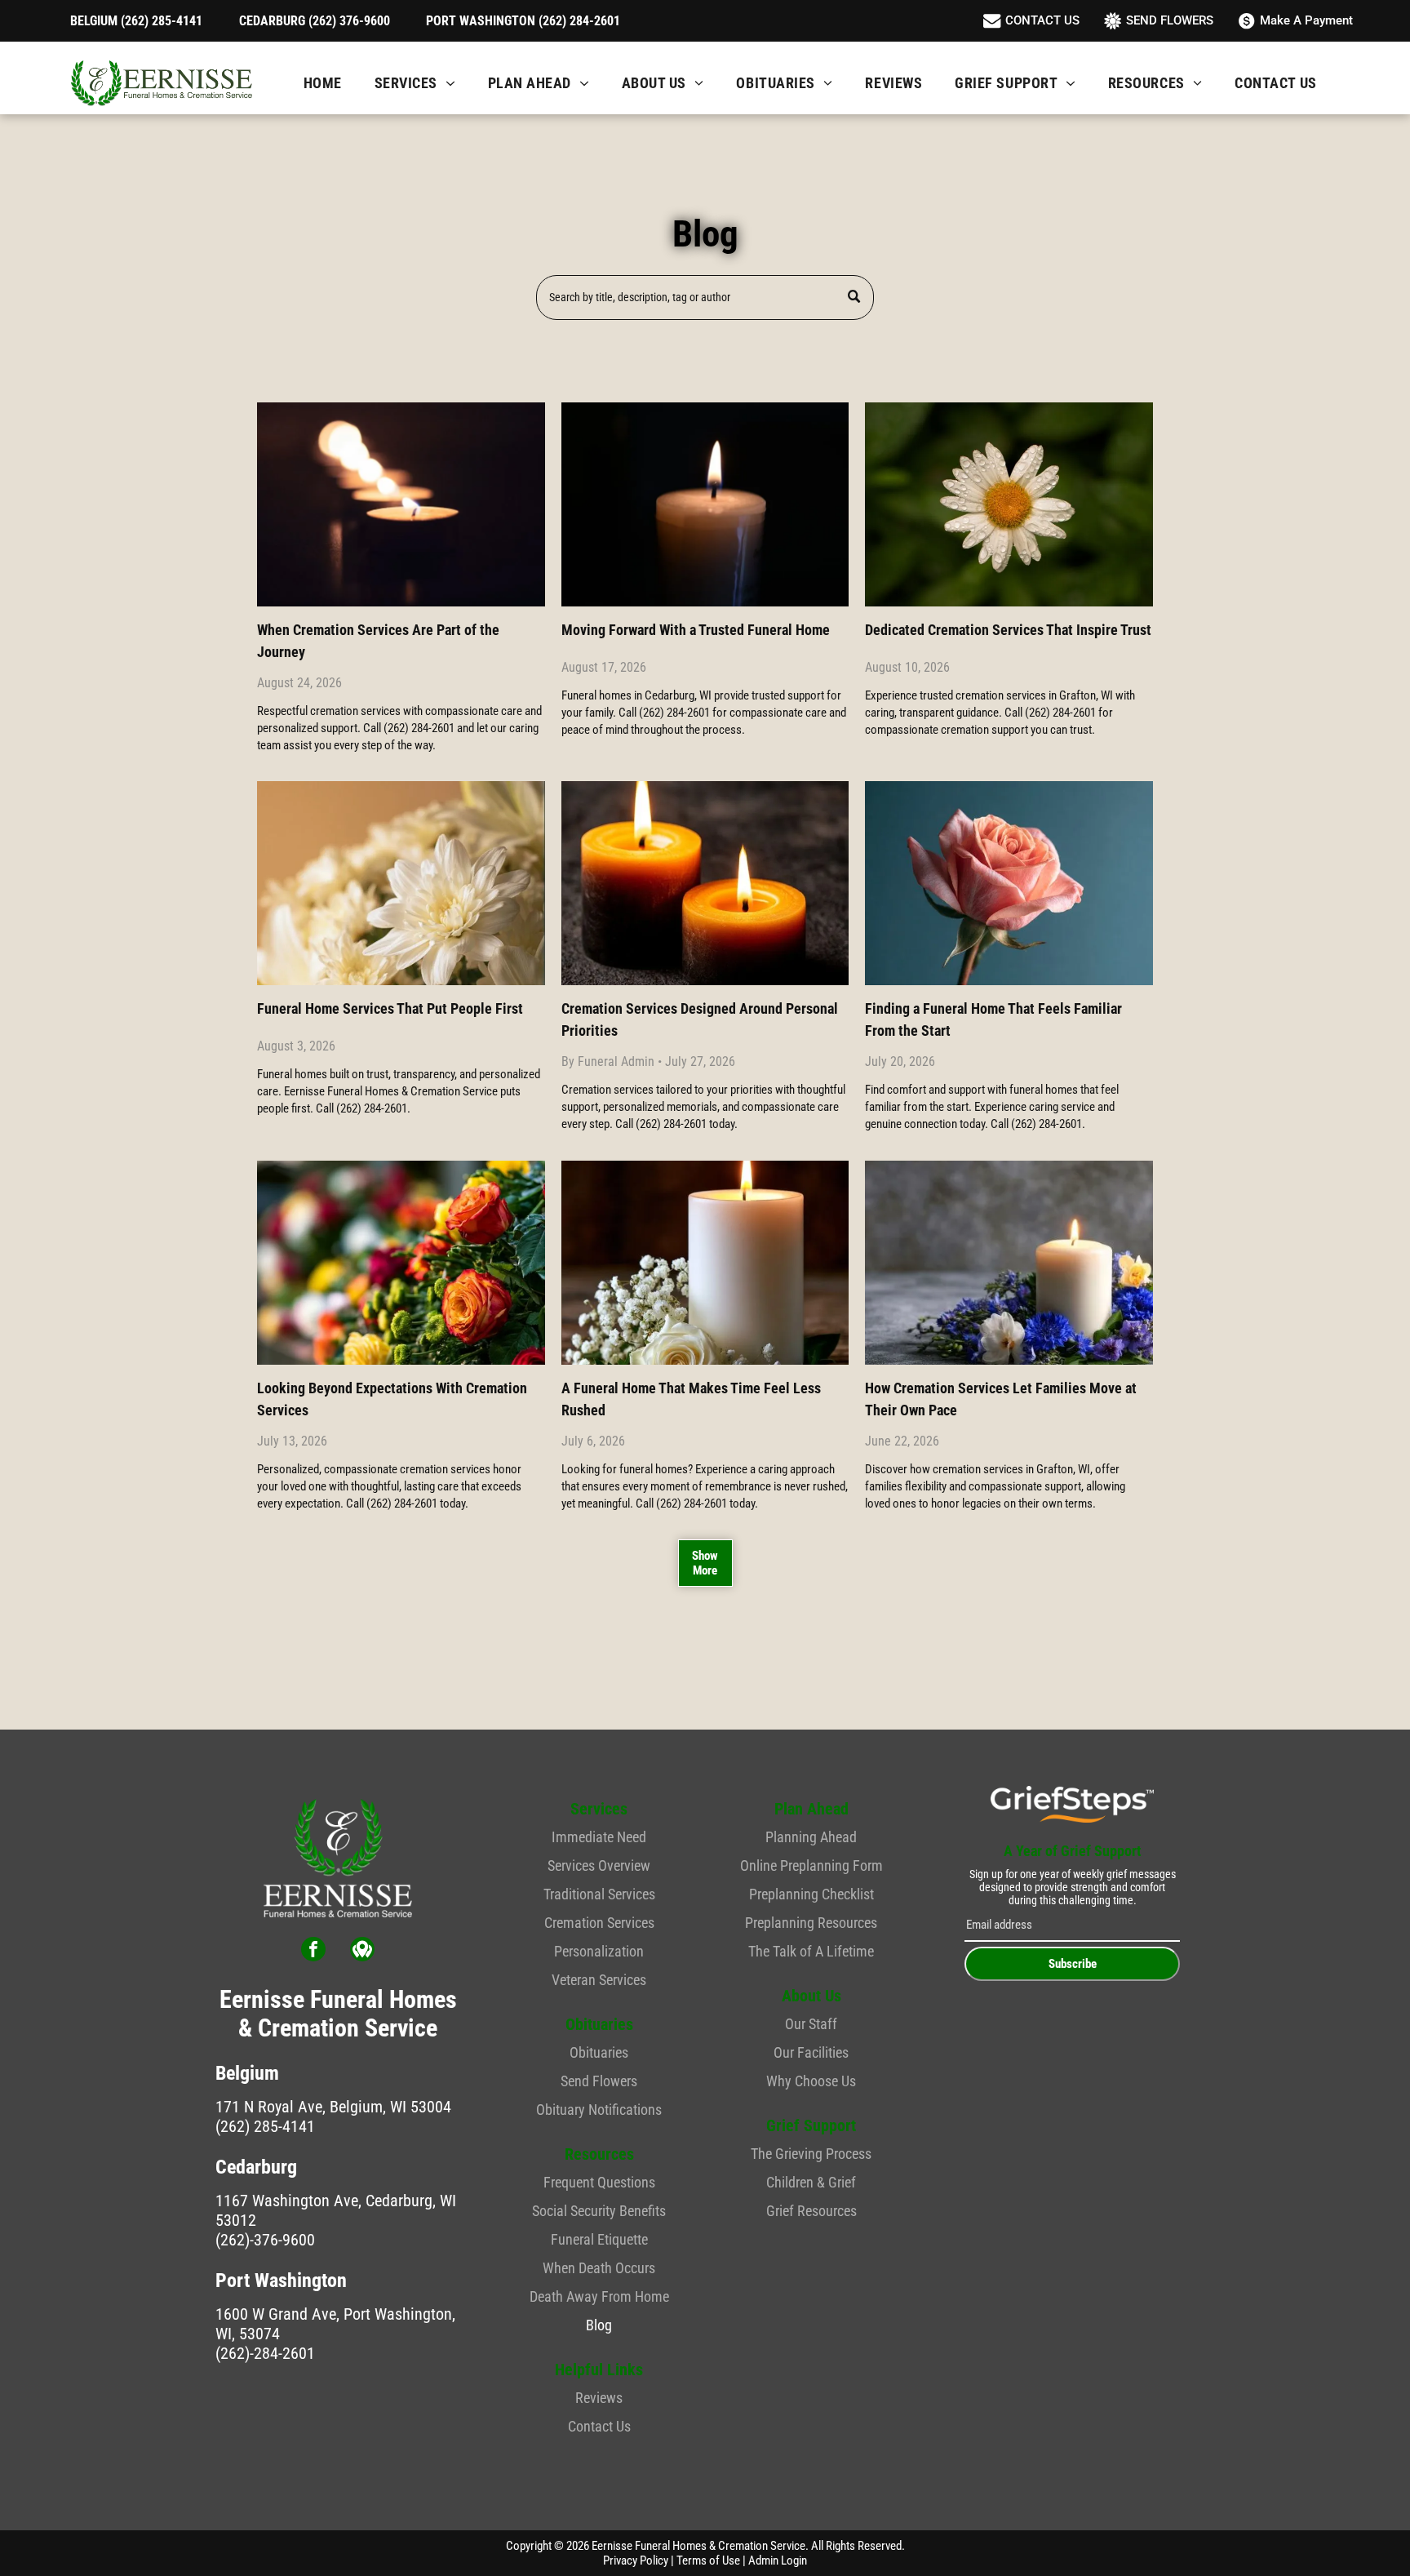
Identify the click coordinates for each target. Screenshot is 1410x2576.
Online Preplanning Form (811, 1865)
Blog (599, 2325)
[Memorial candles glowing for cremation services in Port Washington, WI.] (705, 883)
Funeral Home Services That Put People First (390, 1008)
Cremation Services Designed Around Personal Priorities (700, 1019)
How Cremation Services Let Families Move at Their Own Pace (1001, 1399)
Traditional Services (599, 1894)
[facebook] (313, 1951)
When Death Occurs (599, 2268)
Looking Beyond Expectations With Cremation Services (392, 1399)
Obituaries (599, 2052)
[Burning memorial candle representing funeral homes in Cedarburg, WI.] (705, 504)
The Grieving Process (811, 2154)
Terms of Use (708, 2560)
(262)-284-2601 (265, 2353)
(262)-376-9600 (265, 2240)
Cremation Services (599, 1923)
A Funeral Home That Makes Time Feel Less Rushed (691, 1399)
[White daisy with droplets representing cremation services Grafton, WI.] (1009, 504)
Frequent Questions (599, 2182)
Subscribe (1073, 1964)
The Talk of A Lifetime (811, 1951)
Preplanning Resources (811, 1923)
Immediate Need (599, 1837)
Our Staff (811, 2024)
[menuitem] (323, 83)
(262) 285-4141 (265, 2126)
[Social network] (362, 1951)
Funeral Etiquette (599, 2239)
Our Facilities (811, 2052)
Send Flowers (599, 2081)
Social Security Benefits (599, 2211)
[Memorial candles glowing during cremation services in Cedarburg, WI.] (401, 504)
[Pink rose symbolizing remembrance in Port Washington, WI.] (1009, 883)
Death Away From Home (599, 2296)
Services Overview (599, 1865)
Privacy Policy (636, 2560)
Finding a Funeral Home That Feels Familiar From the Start (993, 1019)
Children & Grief (811, 2182)
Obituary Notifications (599, 2110)
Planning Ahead (811, 1837)
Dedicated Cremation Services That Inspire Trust (1008, 630)
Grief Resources (811, 2211)
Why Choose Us (811, 2081)
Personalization (599, 1951)
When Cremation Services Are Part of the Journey (378, 641)
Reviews (599, 2398)
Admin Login (778, 2560)
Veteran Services (599, 1980)
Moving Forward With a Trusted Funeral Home (696, 630)
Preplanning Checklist (811, 1894)
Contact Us (599, 2426)
